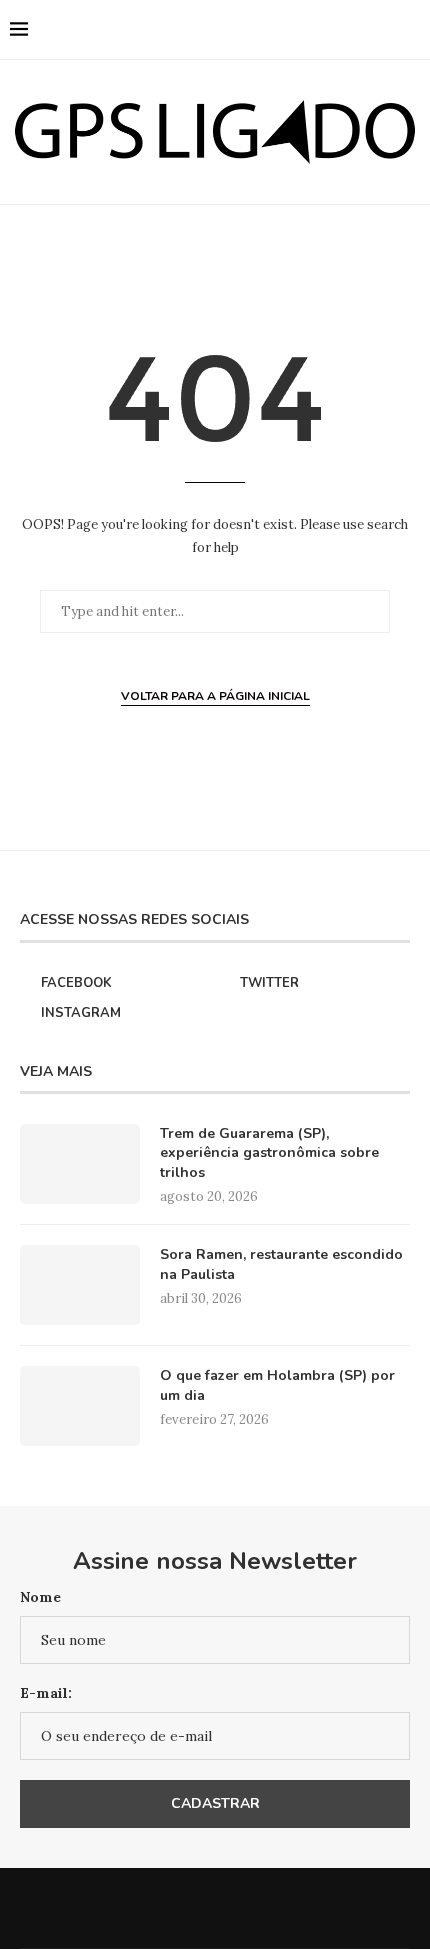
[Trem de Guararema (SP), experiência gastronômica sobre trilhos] (80, 1164)
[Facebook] (297, 30)
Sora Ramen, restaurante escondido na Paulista (281, 1264)
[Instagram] (339, 30)
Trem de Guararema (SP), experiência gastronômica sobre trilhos (269, 1153)
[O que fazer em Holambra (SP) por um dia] (80, 1406)
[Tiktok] (381, 30)
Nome (40, 1597)
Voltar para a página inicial (215, 696)
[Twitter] (318, 30)
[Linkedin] (360, 30)
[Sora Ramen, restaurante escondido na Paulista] (80, 1285)
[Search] (410, 30)
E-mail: (46, 1693)
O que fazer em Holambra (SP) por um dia (277, 1385)
